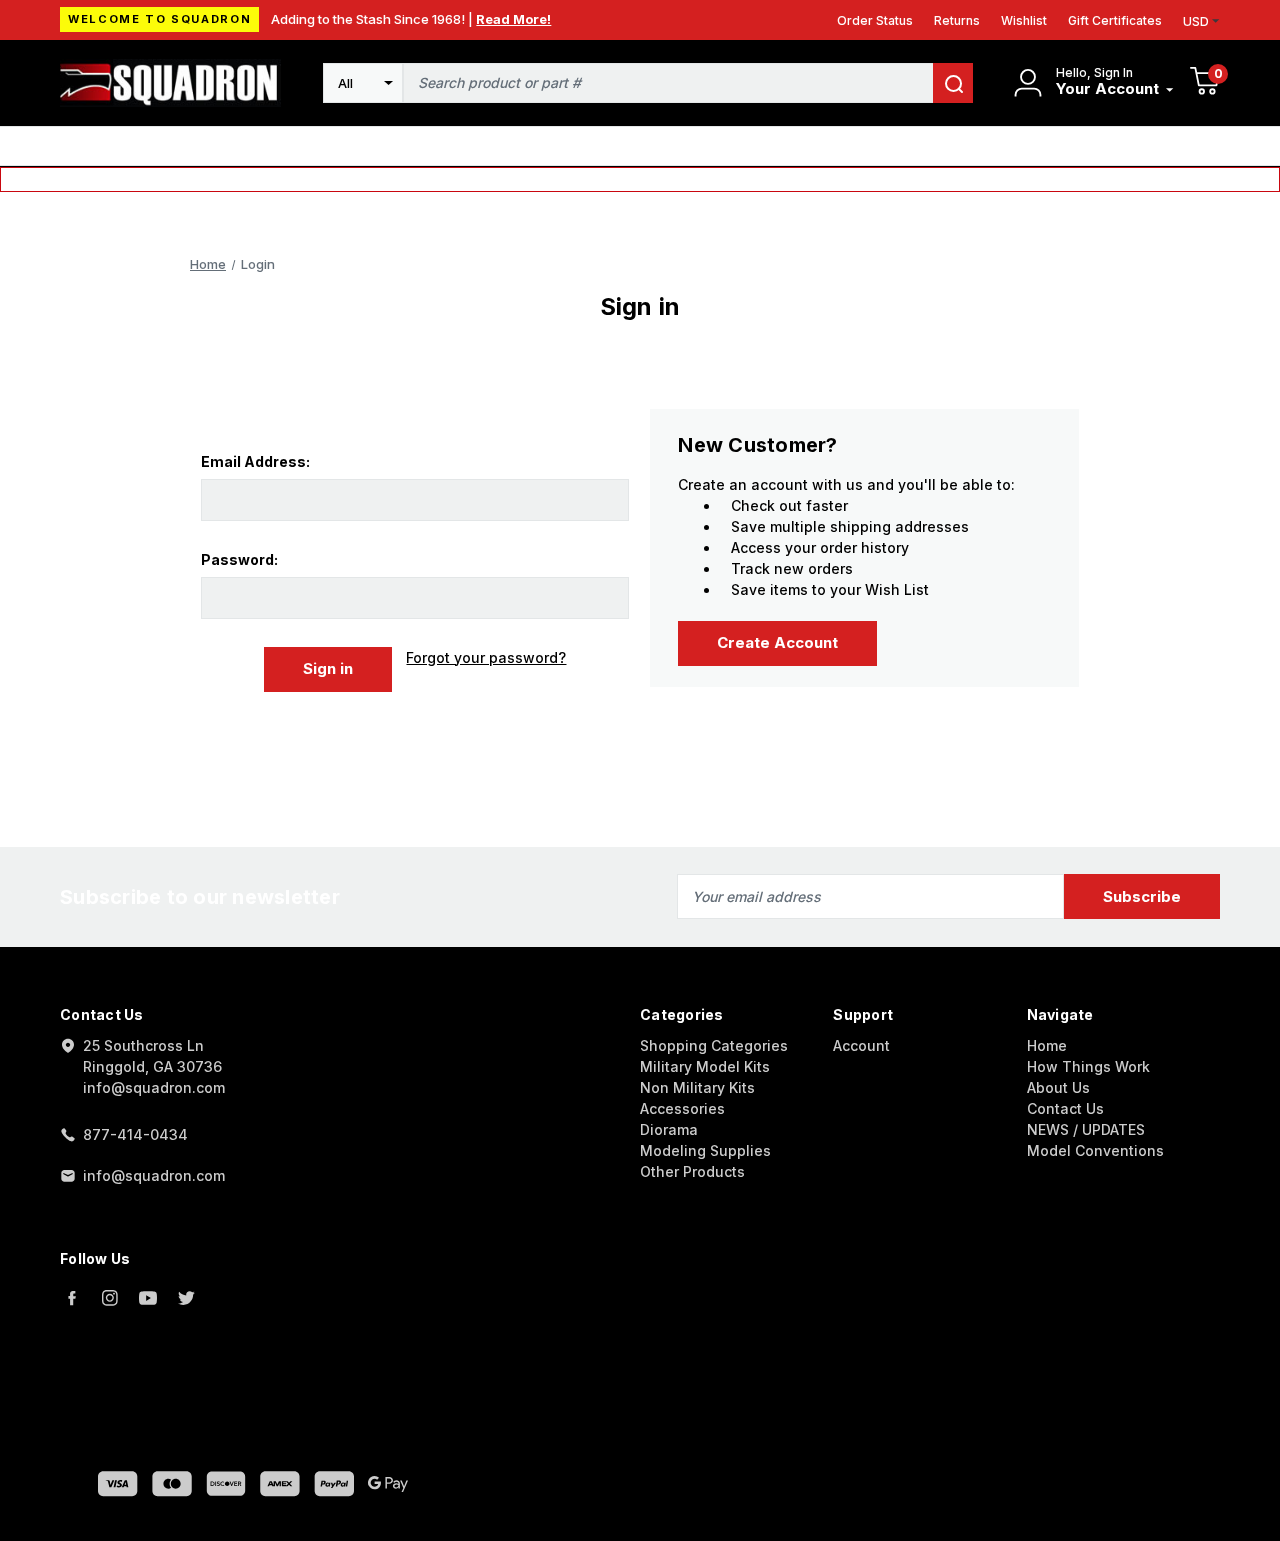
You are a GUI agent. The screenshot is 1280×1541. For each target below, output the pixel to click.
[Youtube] (148, 1298)
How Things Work (1088, 1066)
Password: (239, 559)
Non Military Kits (697, 1087)
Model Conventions (1095, 1150)
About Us (1058, 1087)
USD (1196, 21)
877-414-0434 (135, 1134)
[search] (953, 83)
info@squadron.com (154, 1175)
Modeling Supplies (705, 1150)
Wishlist (1024, 20)
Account (861, 1045)
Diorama (669, 1129)
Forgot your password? (486, 657)
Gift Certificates (1115, 20)
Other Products (692, 1171)
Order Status (875, 20)
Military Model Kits (705, 1066)
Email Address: (255, 461)
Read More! (513, 19)
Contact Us (1065, 1108)
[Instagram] (110, 1298)
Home (1047, 1045)
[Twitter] (186, 1298)
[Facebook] (72, 1298)
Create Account (777, 642)
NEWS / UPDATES (1086, 1129)
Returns (957, 20)
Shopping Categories (714, 1045)
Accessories (682, 1108)
